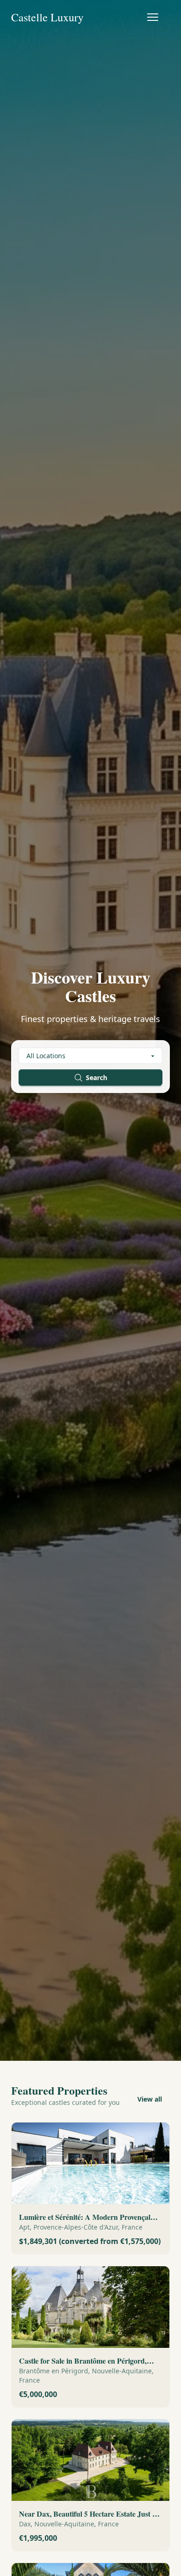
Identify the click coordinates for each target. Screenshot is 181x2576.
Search (97, 1077)
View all (150, 2099)
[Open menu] (153, 17)
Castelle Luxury (47, 17)
